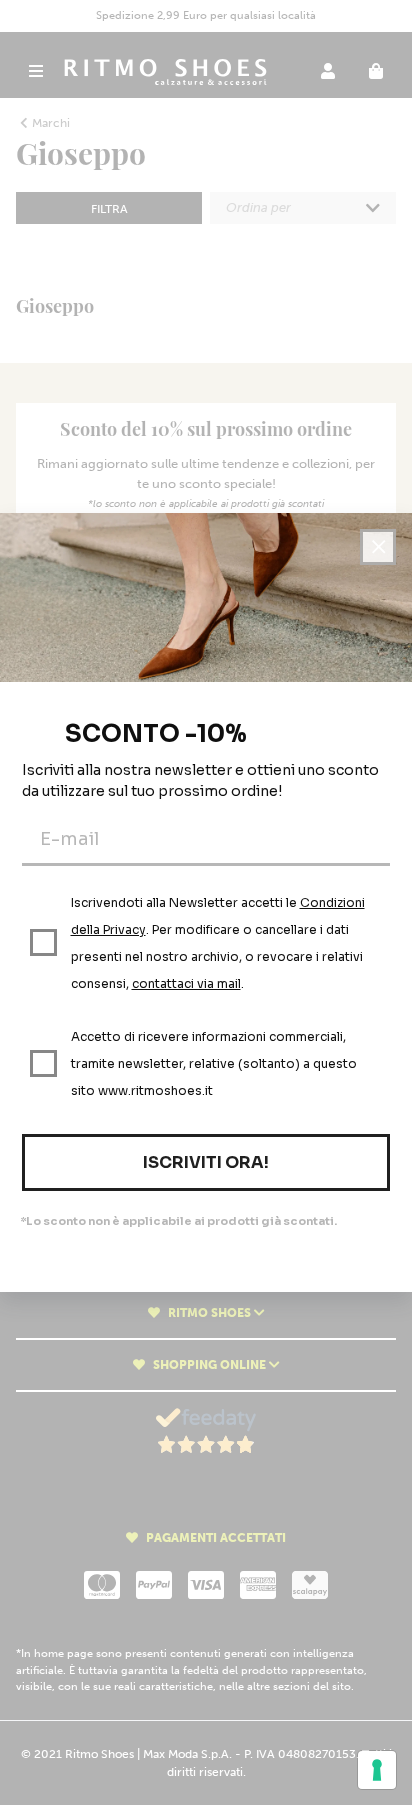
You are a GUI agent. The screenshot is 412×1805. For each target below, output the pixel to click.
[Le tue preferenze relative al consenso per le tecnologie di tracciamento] (377, 1770)
